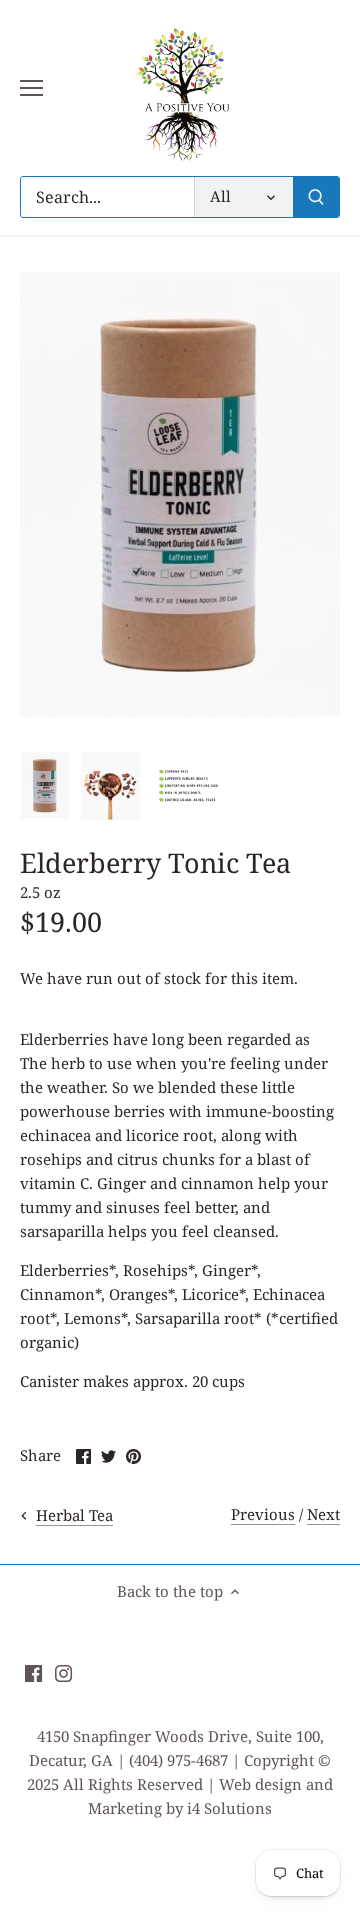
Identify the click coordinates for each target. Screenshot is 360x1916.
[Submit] (316, 197)
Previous (263, 1514)
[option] (45, 786)
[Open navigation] (31, 88)
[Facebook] (33, 1672)
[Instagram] (63, 1672)
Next (323, 1514)
